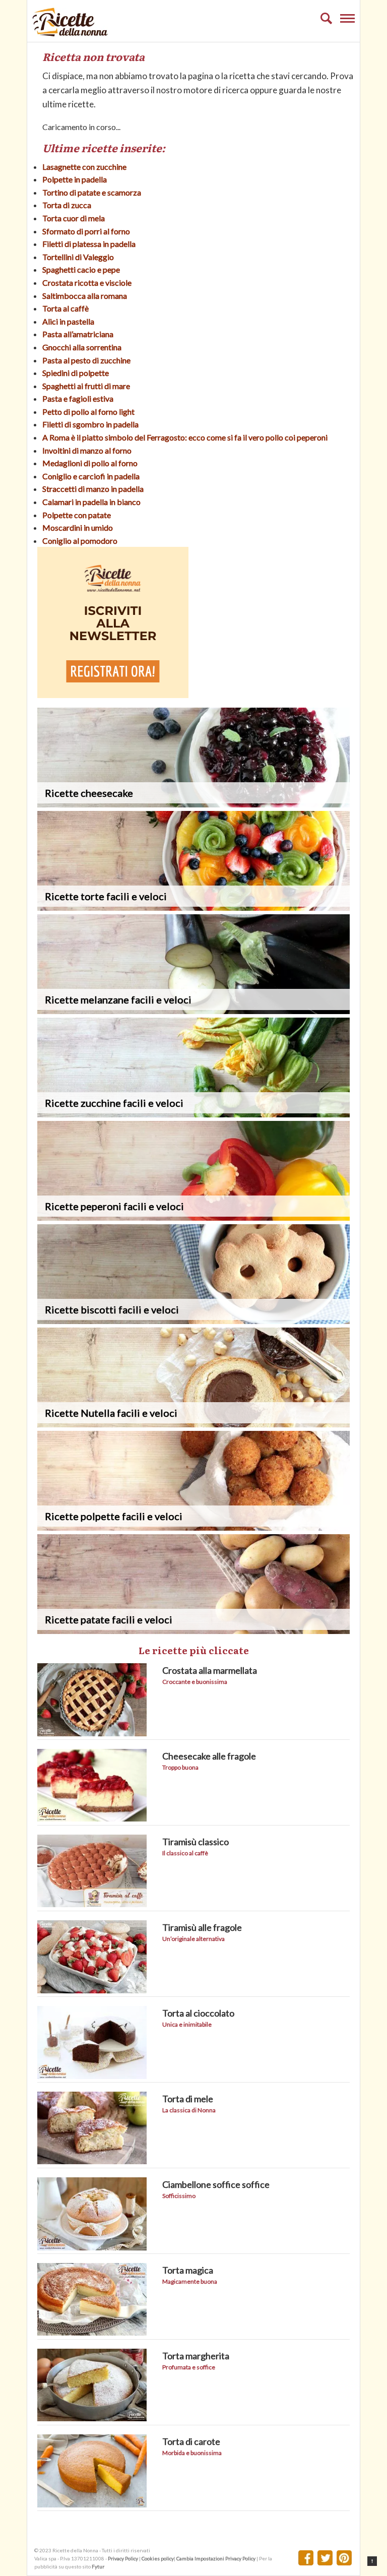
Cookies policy (158, 2558)
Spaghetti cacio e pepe (81, 269)
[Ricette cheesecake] (193, 804)
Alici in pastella (68, 321)
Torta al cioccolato (198, 2013)
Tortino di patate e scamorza (92, 192)
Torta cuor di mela (74, 218)
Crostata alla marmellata (210, 1670)
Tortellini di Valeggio (78, 257)
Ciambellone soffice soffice (216, 2184)
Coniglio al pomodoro (80, 541)
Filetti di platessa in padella (89, 244)
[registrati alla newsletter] (113, 695)
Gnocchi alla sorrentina (82, 347)
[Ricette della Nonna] (70, 34)
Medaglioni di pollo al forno (90, 463)
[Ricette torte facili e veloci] (193, 907)
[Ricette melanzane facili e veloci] (193, 1011)
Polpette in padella (75, 179)
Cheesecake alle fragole (209, 1756)
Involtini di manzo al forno (87, 450)
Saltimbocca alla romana (85, 296)
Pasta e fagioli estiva (78, 398)
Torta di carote (191, 2441)
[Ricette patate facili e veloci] (193, 1631)
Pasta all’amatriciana (78, 334)
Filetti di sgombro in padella (90, 424)
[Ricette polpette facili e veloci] (193, 1527)
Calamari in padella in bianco (91, 502)
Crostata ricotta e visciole (87, 282)
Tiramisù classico (196, 1842)
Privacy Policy (123, 2558)
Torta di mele (188, 2099)
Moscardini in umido (78, 527)
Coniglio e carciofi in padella (91, 476)
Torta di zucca (67, 205)
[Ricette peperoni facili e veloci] (193, 1217)
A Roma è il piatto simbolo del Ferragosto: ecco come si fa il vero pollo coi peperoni (185, 437)
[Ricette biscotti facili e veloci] (193, 1321)
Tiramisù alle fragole (202, 1927)
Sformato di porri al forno (86, 231)
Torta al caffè (66, 308)
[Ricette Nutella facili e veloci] (193, 1424)
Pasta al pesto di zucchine (86, 360)
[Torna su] (372, 2561)
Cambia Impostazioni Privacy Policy (216, 2558)
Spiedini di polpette (76, 373)
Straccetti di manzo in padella (93, 489)
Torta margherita (196, 2356)
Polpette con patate (77, 515)
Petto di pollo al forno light (88, 412)
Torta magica (188, 2270)
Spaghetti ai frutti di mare (86, 386)
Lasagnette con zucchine (84, 167)
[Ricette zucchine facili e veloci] (193, 1114)
